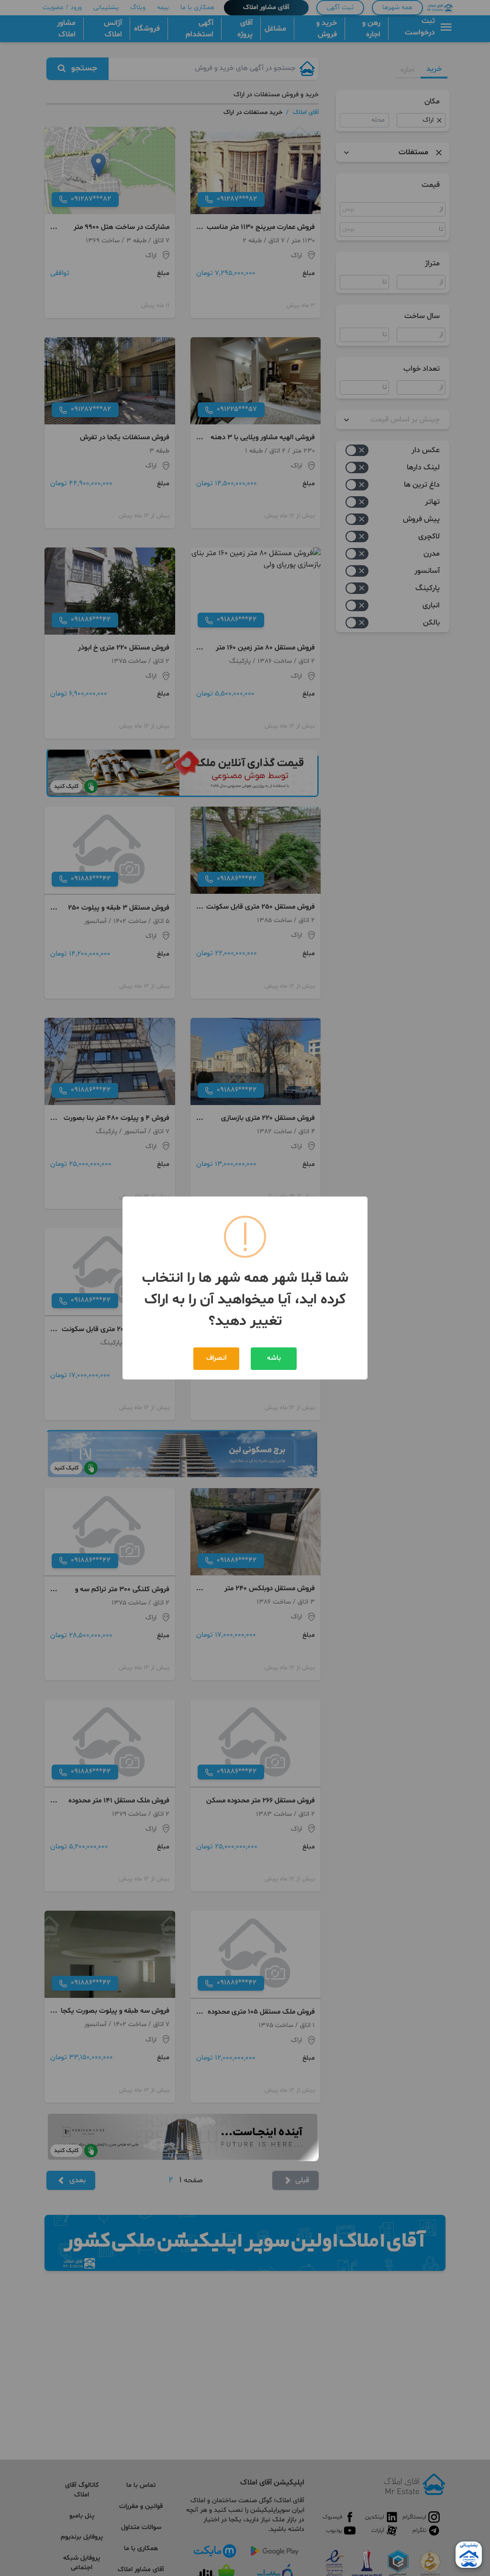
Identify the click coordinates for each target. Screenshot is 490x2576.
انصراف (216, 1358)
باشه (274, 1358)
